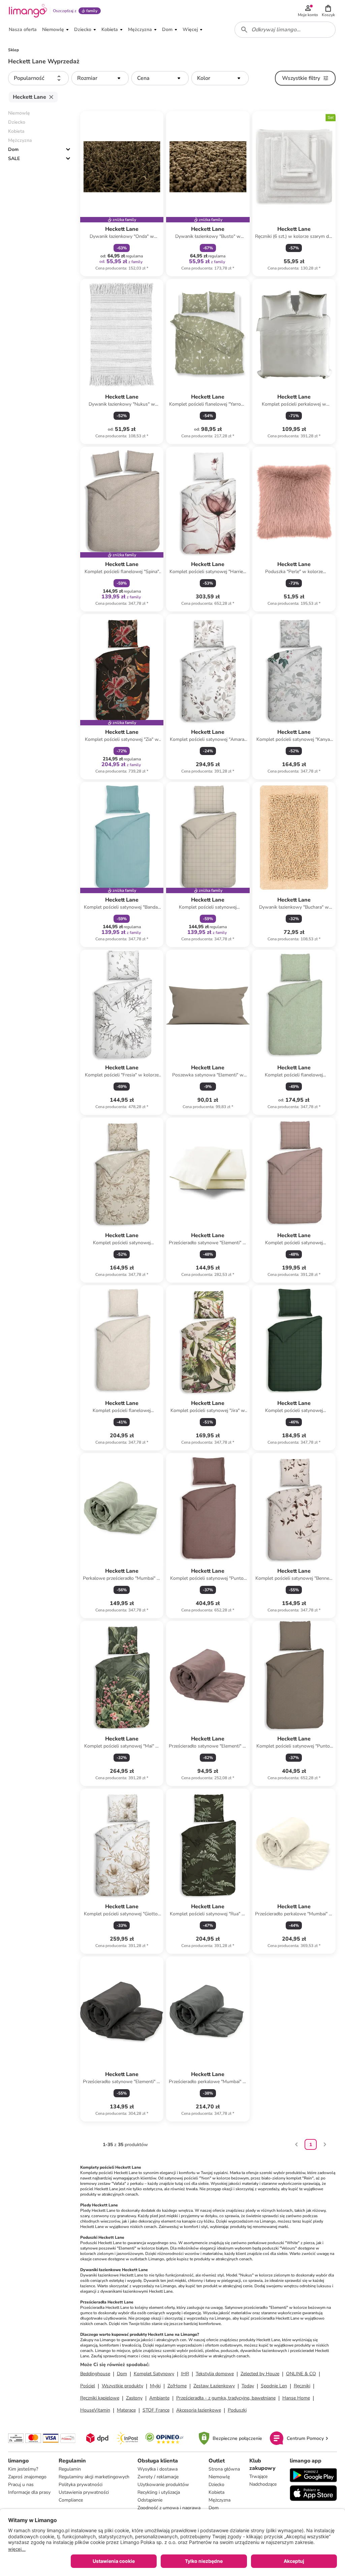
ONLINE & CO (301, 2374)
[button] (328, 11)
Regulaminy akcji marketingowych (94, 2477)
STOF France (156, 2410)
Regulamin (70, 2469)
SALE (14, 159)
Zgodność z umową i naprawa (169, 2508)
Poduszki (237, 2410)
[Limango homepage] (28, 11)
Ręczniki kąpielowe (100, 2398)
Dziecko (216, 2485)
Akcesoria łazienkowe (199, 2410)
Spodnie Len (274, 2386)
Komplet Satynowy (154, 2374)
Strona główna (224, 2469)
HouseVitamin (95, 2410)
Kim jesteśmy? (23, 2469)
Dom (13, 149)
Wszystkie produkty (122, 2386)
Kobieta (216, 2492)
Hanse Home (296, 2398)
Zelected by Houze (260, 2374)
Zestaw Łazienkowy (214, 2386)
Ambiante (159, 2398)
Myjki (155, 2386)
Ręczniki (302, 2386)
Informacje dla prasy (29, 2492)
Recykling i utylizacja (159, 2492)
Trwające (258, 2476)
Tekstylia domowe (215, 2374)
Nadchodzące (263, 2484)
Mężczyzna (219, 2500)
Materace (126, 2410)
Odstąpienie (150, 2500)
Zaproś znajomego (27, 2477)
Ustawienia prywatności (84, 2492)
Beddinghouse (95, 2374)
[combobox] (285, 30)
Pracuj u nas (21, 2485)
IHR (185, 2374)
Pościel (88, 2386)
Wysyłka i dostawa (158, 2469)
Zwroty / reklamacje (158, 2477)
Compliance (71, 2500)
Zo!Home (177, 2386)
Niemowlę (219, 2477)
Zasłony (134, 2398)
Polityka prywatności (81, 2485)
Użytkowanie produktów (163, 2485)
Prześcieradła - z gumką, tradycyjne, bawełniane (226, 2398)
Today (248, 2386)
